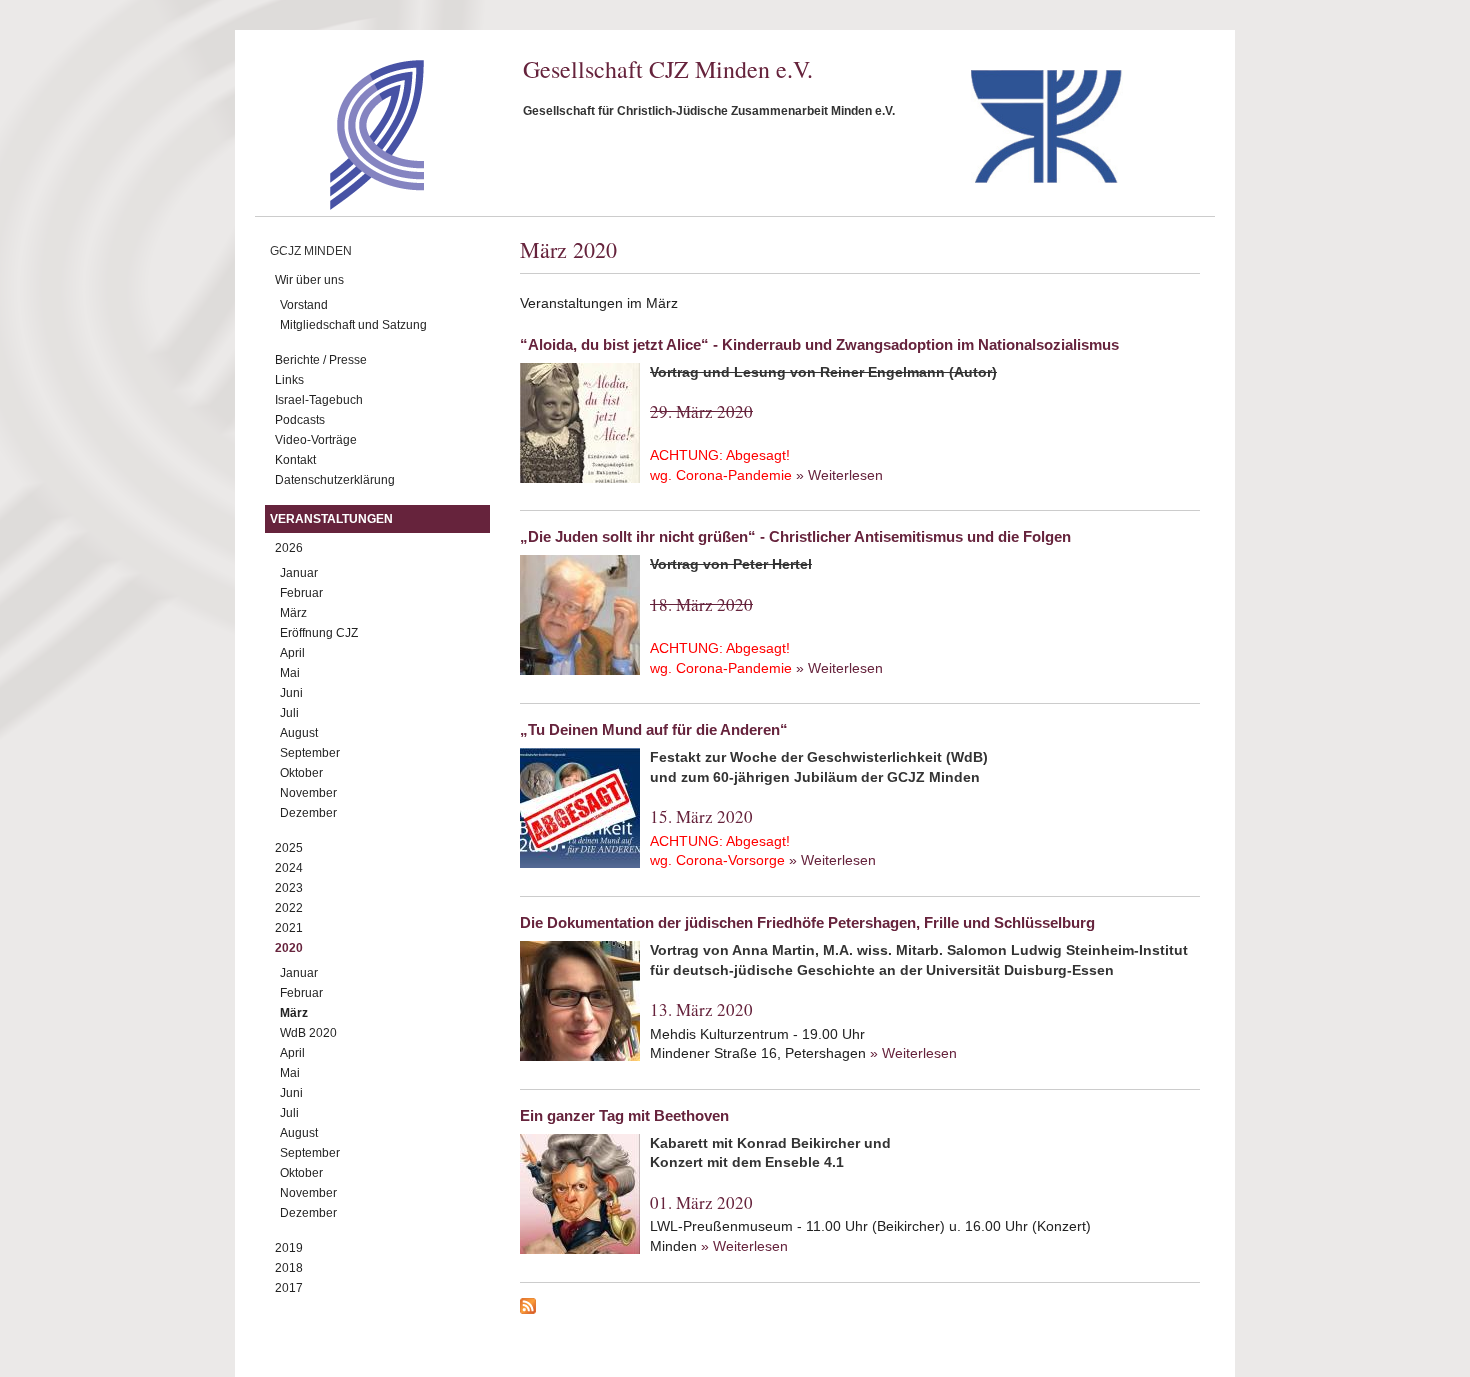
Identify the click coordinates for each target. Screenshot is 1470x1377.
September (310, 753)
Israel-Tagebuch (319, 400)
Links (289, 380)
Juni (291, 693)
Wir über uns (309, 280)
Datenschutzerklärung (335, 480)
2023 (289, 888)
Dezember (308, 813)
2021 (289, 928)
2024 (289, 868)
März (293, 613)
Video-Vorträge (316, 440)
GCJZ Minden (311, 251)
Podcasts (300, 420)
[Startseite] (341, 205)
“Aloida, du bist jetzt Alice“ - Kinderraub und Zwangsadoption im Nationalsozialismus (819, 344)
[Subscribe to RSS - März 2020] (860, 1309)
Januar (299, 573)
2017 (289, 1288)
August (299, 733)
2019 (289, 1248)
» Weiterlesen (839, 475)
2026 (289, 548)
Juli (289, 713)
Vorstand (304, 305)
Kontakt (295, 460)
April (292, 653)
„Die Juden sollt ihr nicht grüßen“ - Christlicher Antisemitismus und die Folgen (795, 536)
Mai (290, 673)
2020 (289, 948)
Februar (301, 593)
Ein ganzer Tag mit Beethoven (624, 1115)
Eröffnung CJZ (319, 633)
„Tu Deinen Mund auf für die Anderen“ (654, 729)
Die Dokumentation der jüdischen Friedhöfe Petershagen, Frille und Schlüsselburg (807, 922)
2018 (289, 1268)
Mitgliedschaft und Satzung (353, 325)
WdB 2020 (308, 1033)
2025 (289, 848)
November (308, 793)
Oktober (301, 773)
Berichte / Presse (321, 360)
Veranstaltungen (331, 519)
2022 (289, 908)
